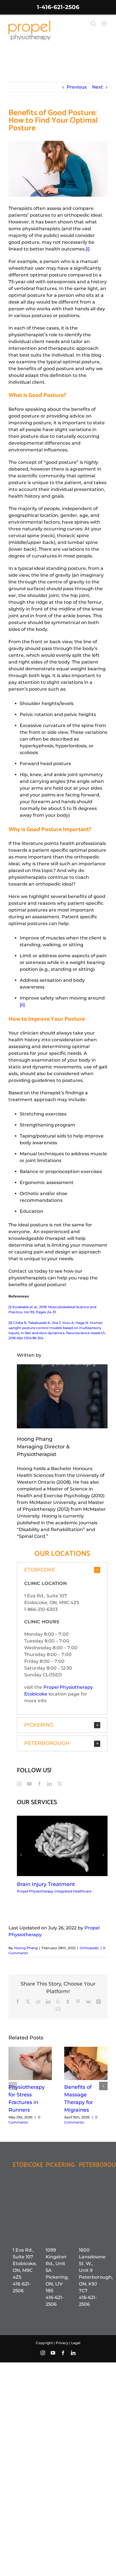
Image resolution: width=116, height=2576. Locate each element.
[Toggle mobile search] (93, 24)
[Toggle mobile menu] (105, 24)
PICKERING (60, 2165)
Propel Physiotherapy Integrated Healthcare (54, 1891)
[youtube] (29, 1784)
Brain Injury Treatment (46, 1884)
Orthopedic (89, 1948)
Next (98, 87)
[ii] (22, 1005)
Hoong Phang (26, 1948)
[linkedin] (50, 1784)
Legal (76, 2343)
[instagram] (19, 1784)
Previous (77, 87)
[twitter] (60, 1784)
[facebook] (39, 1784)
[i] (88, 249)
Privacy (63, 2343)
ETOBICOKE (28, 2165)
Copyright (44, 2343)
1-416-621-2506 (58, 7)
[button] (62, 1570)
